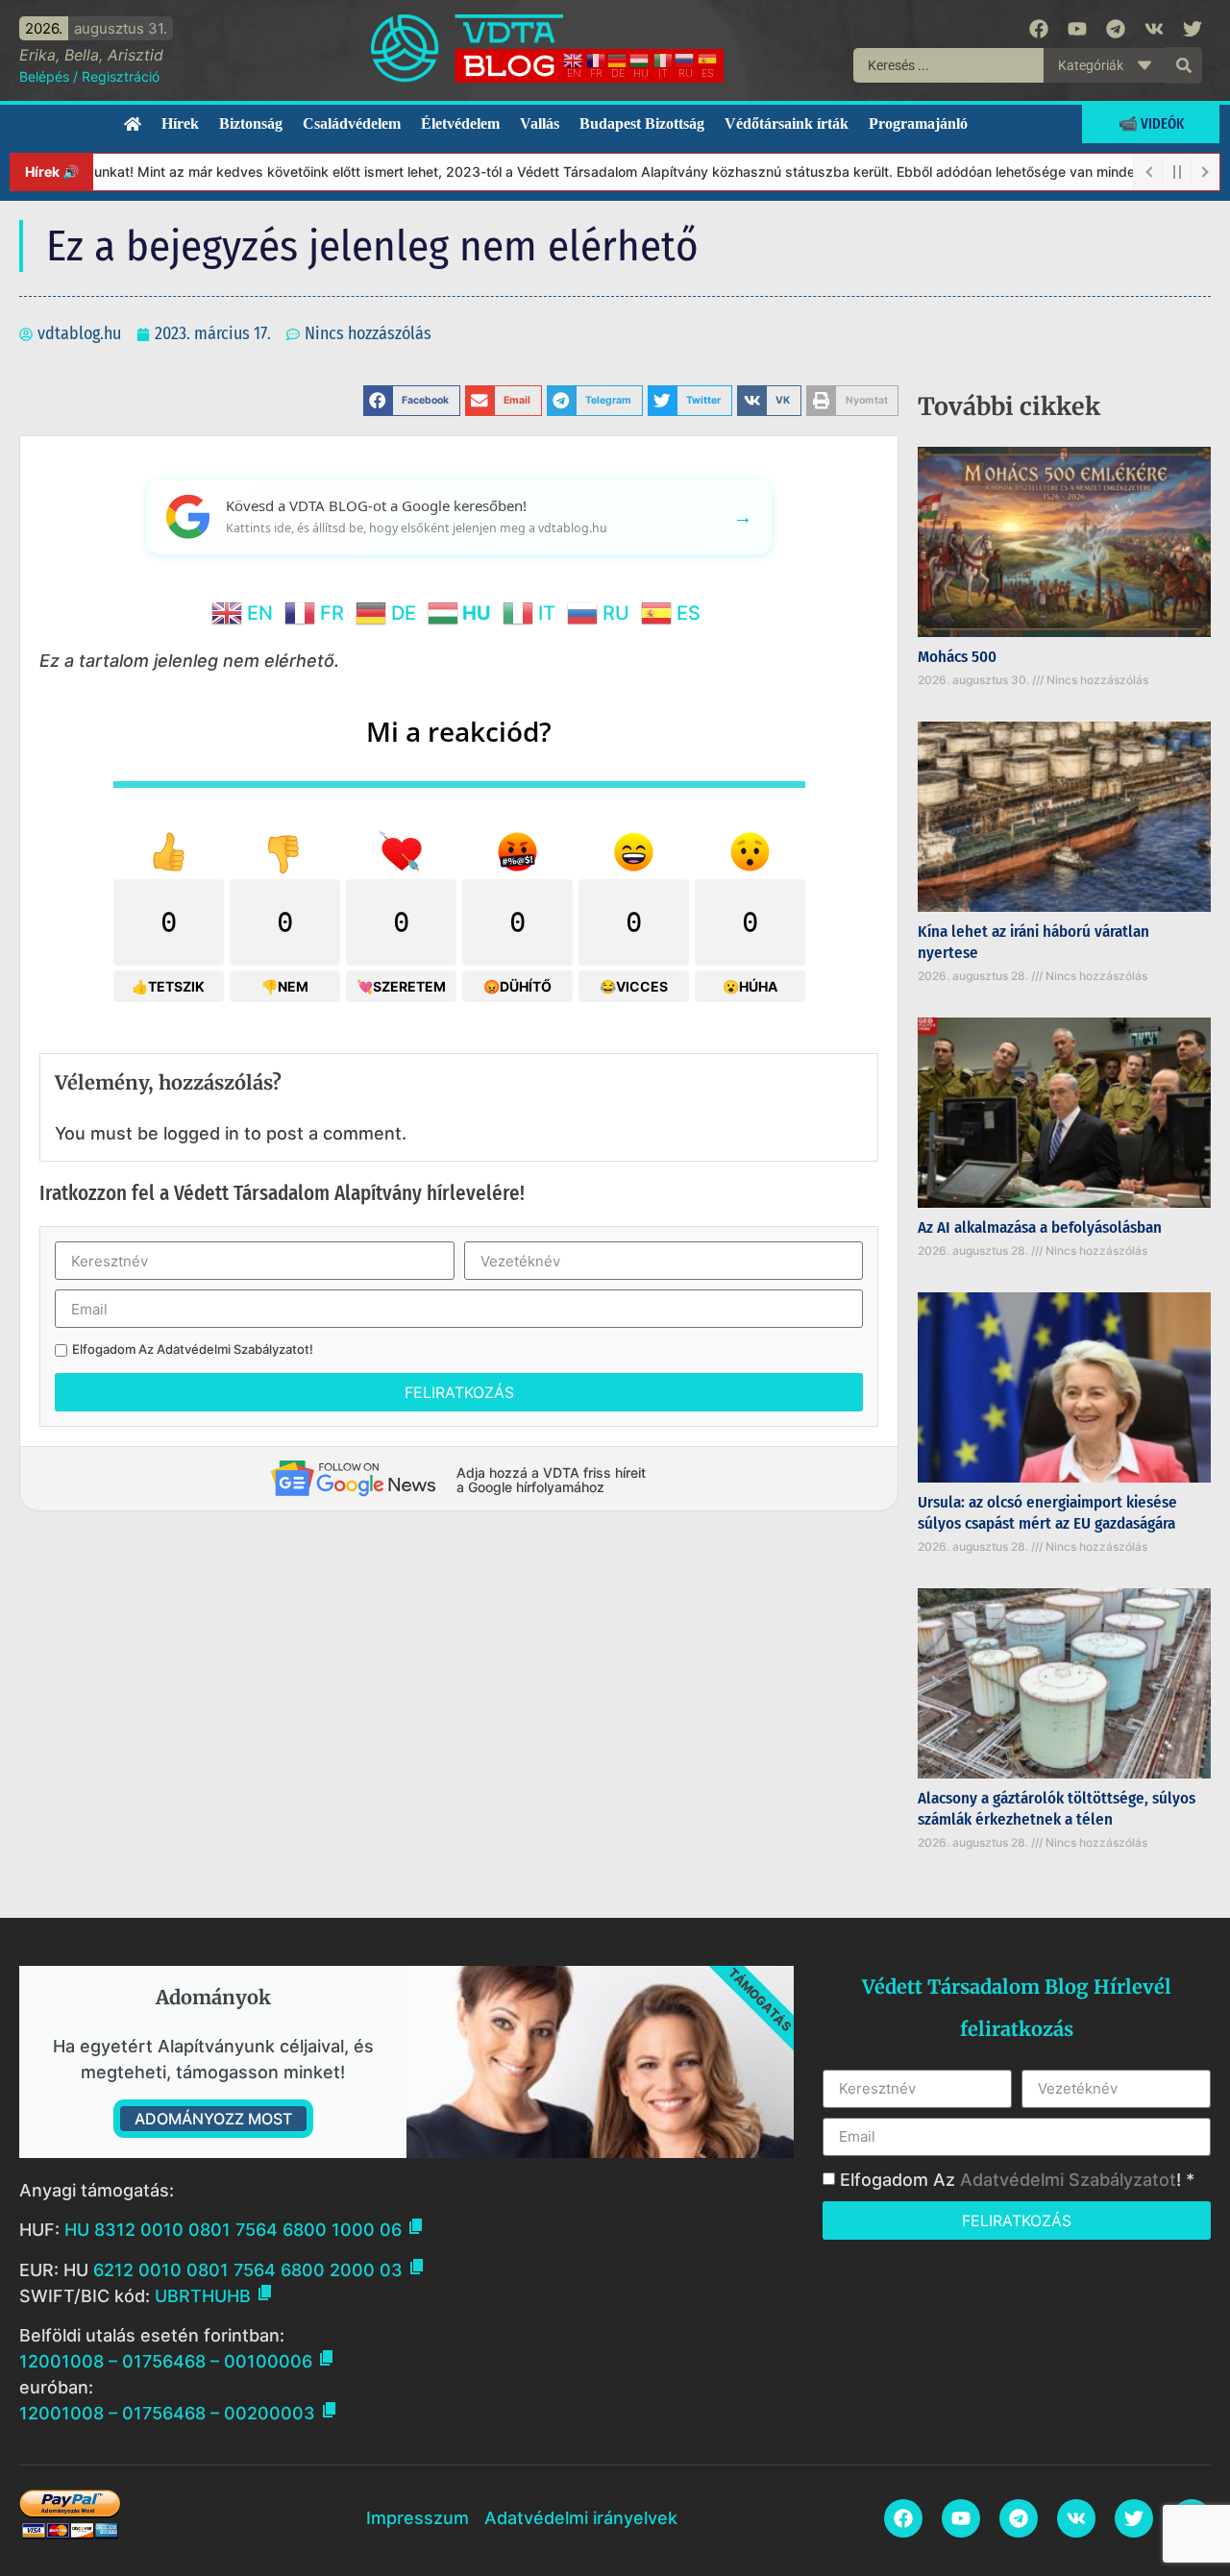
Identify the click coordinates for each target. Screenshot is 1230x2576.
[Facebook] (1039, 29)
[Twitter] (1193, 29)
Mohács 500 (957, 657)
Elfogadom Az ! (193, 1349)
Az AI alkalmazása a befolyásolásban (1040, 1227)
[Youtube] (1077, 29)
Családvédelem (352, 123)
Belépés (44, 76)
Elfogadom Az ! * (1017, 2180)
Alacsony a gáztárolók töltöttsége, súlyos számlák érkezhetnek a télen (1057, 1809)
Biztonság (251, 123)
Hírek (180, 123)
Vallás (540, 123)
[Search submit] (1184, 65)
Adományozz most (213, 2119)
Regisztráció (121, 76)
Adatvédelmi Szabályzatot (233, 1349)
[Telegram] (1116, 29)
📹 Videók (1151, 123)
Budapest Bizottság (642, 123)
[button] (412, 401)
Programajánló (918, 123)
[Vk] (1154, 29)
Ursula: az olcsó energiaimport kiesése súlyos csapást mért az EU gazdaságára (1047, 1513)
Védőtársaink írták (787, 123)
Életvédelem (460, 123)
